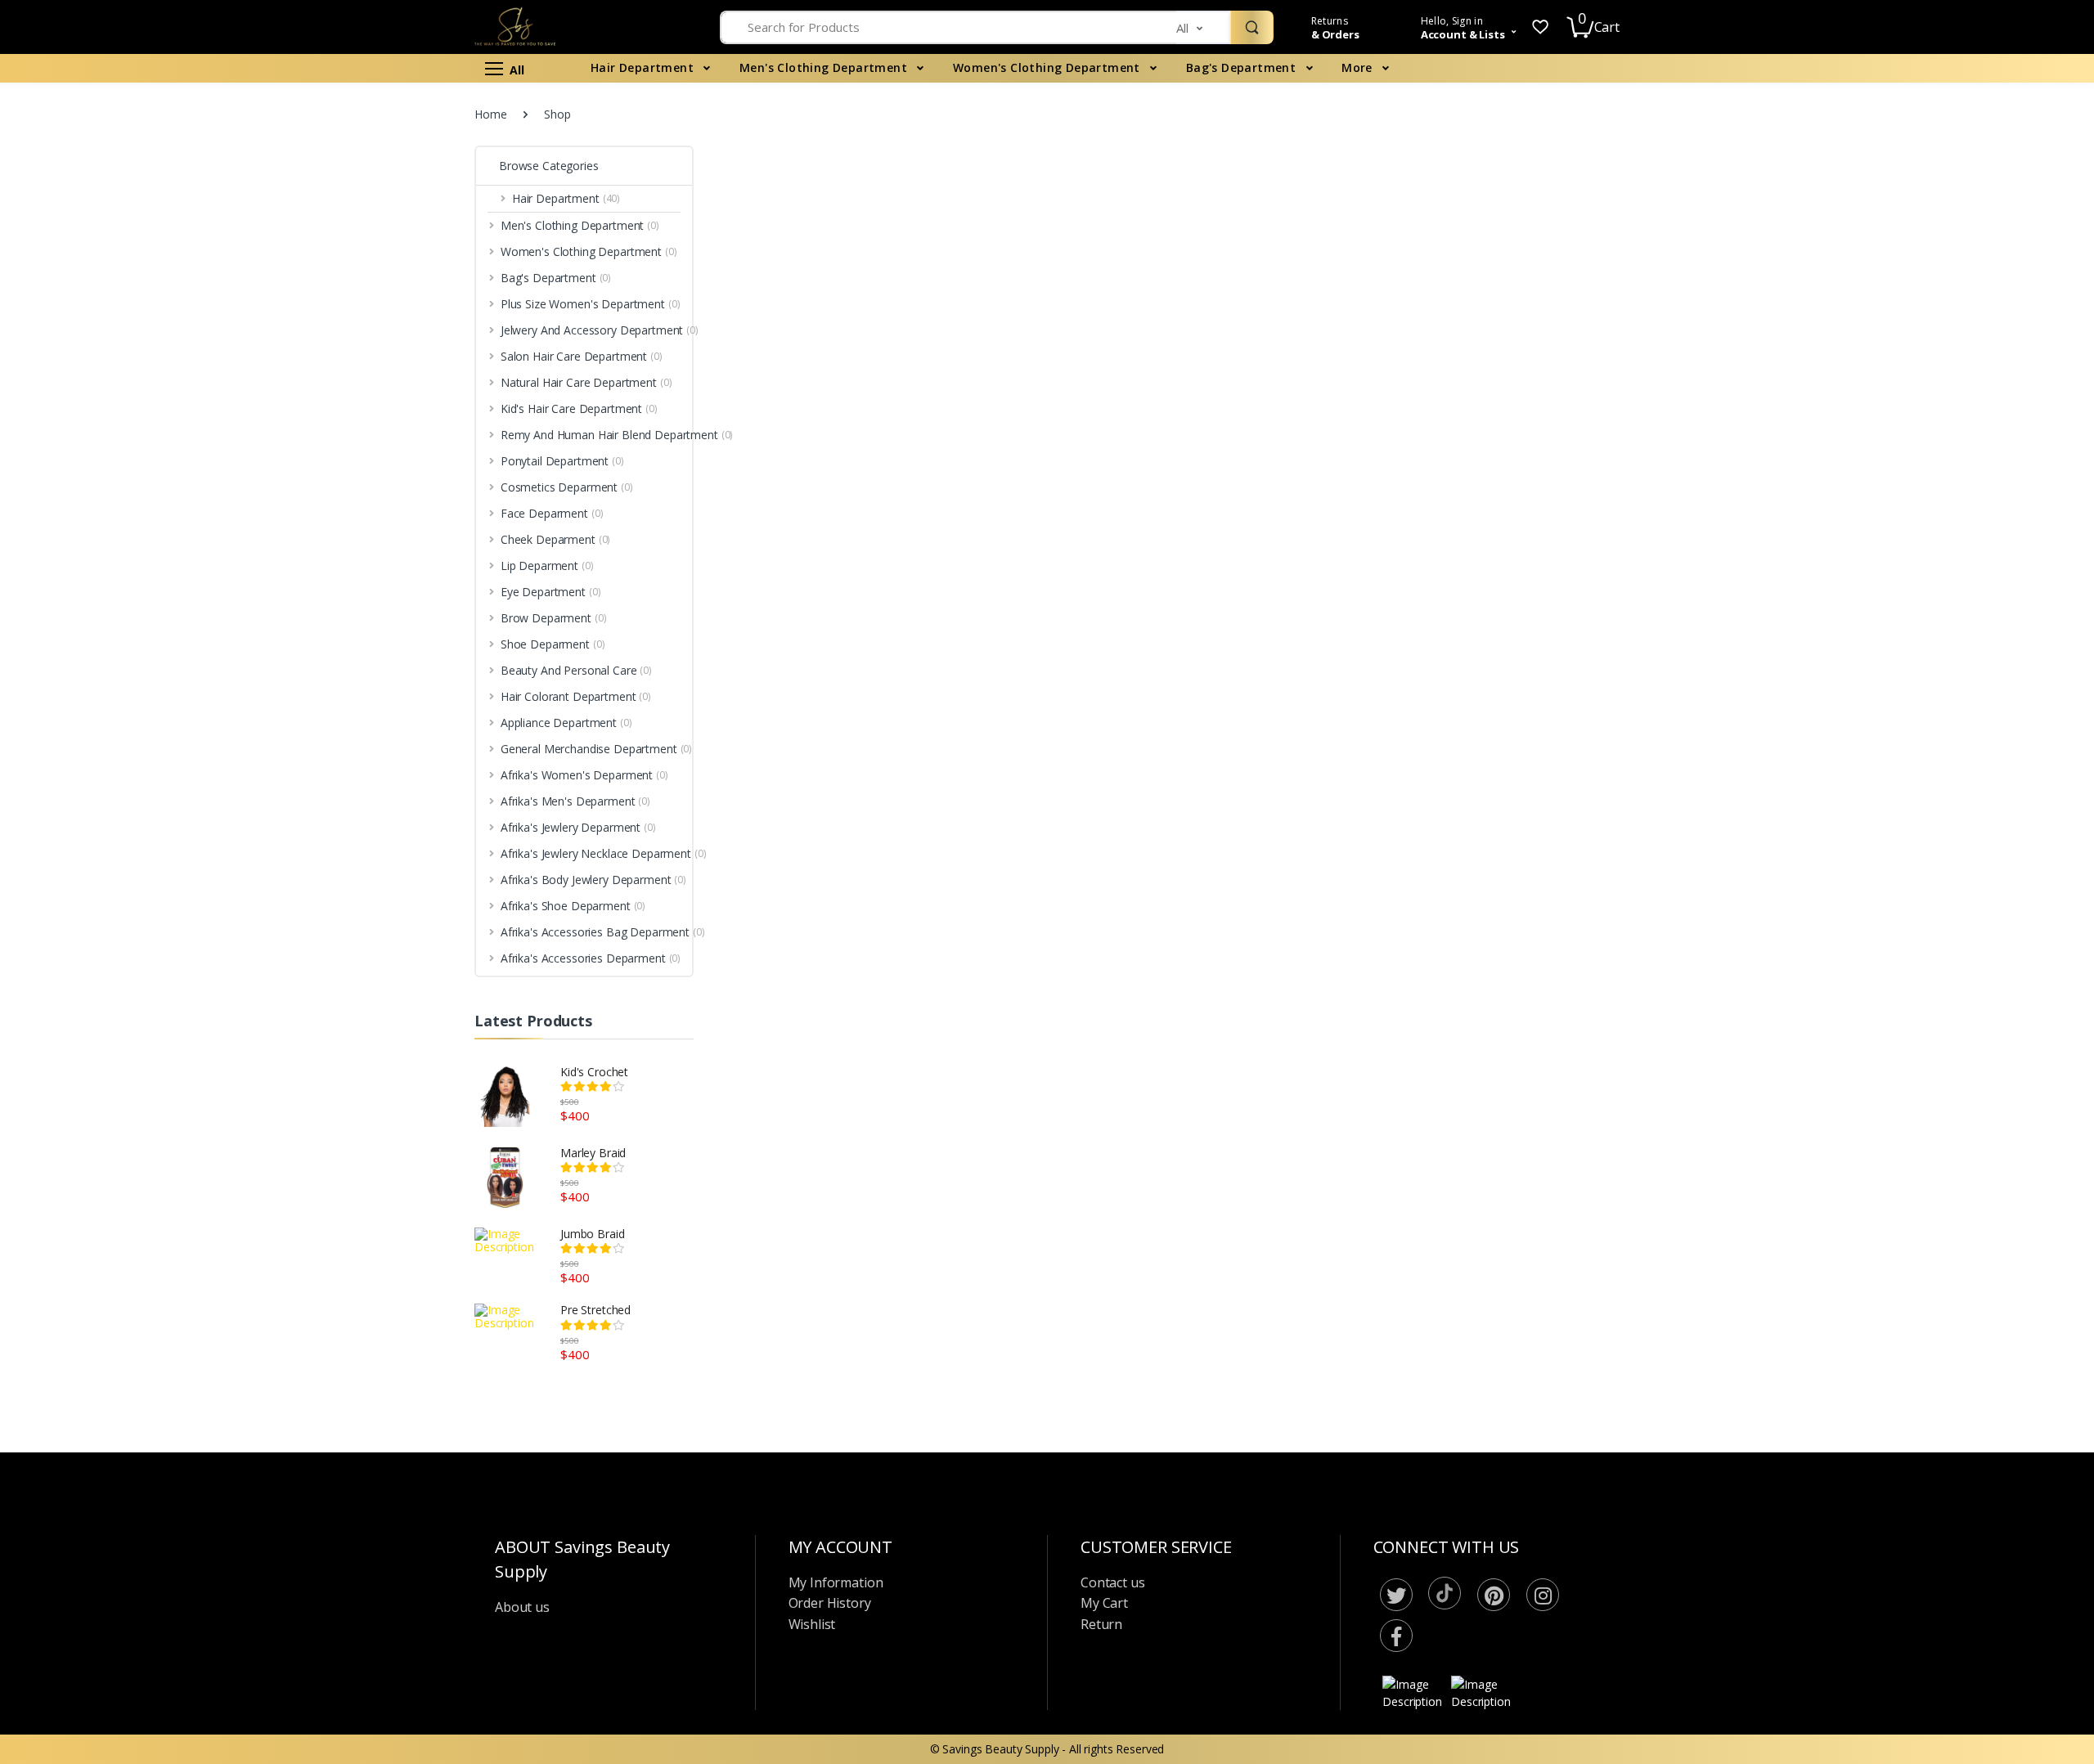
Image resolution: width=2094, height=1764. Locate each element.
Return (1101, 1624)
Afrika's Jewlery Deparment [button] (96, 804)
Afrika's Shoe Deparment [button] (91, 904)
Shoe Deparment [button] (71, 610)
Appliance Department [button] (84, 693)
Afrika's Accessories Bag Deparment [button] (90, 940)
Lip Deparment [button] (65, 528)
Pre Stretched (595, 1310)
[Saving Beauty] (120, 45)
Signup (1996, 325)
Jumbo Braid (592, 1234)
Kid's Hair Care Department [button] (97, 345)
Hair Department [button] (70, 124)
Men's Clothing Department (825, 67)
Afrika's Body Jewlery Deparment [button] (112, 876)
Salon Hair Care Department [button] (99, 289)
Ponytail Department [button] (80, 417)
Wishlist (812, 1624)
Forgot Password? (2020, 246)
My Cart (1104, 1603)
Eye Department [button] (69, 555)
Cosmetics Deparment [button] (85, 444)
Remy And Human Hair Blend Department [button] (101, 381)
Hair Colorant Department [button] (94, 666)
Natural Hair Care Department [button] (104, 317)
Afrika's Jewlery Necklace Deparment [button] (90, 840)
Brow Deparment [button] (72, 583)
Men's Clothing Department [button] (98, 152)
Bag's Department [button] (74, 206)
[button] (1203, 27)
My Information (836, 1582)
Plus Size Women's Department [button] (108, 234)
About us (522, 1607)
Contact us (1113, 1582)
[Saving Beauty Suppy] (565, 27)
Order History (830, 1603)
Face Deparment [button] (70, 472)
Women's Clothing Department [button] (107, 179)
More (1359, 67)
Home (490, 114)
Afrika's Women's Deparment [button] (102, 749)
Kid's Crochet (594, 1072)
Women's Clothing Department (1048, 67)
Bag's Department (1243, 67)
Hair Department (644, 67)
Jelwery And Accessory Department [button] (117, 262)
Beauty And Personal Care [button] (94, 638)
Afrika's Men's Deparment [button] (94, 777)
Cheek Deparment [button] (74, 500)
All (514, 70)
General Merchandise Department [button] (115, 721)
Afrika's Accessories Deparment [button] (109, 976)
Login (1941, 292)
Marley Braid (593, 1153)
